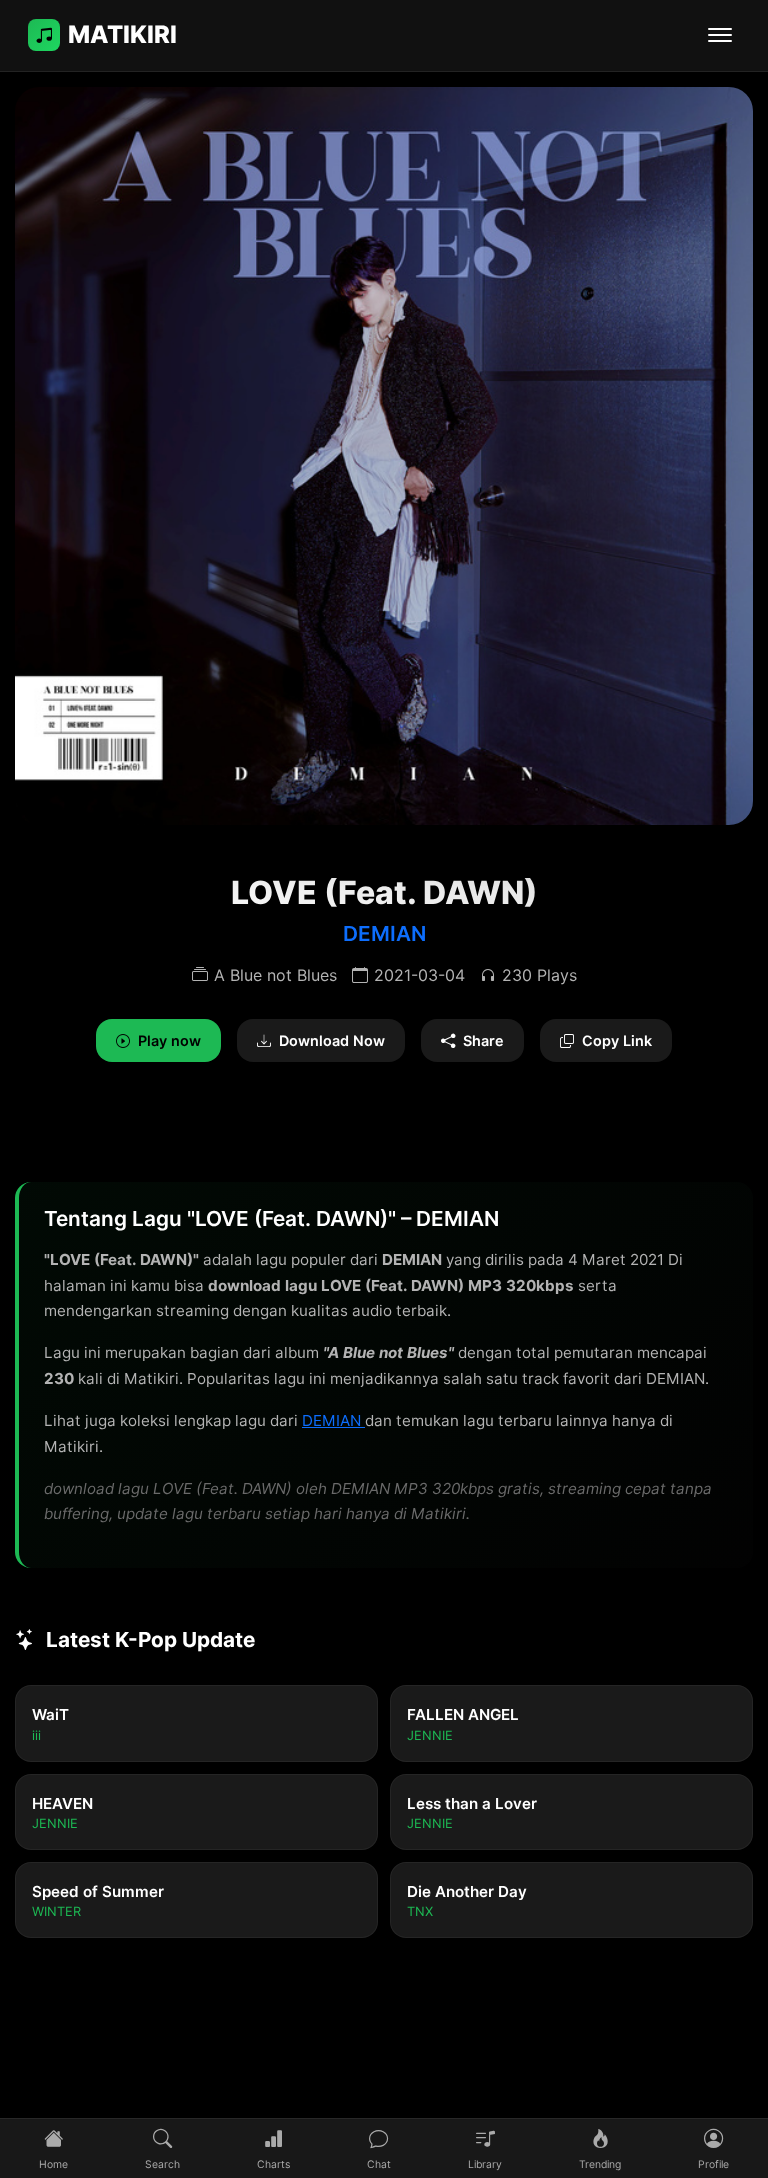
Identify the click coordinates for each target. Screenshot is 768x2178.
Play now (169, 1040)
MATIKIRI (122, 34)
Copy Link (617, 1040)
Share (483, 1040)
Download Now (332, 1040)
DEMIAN (384, 933)
